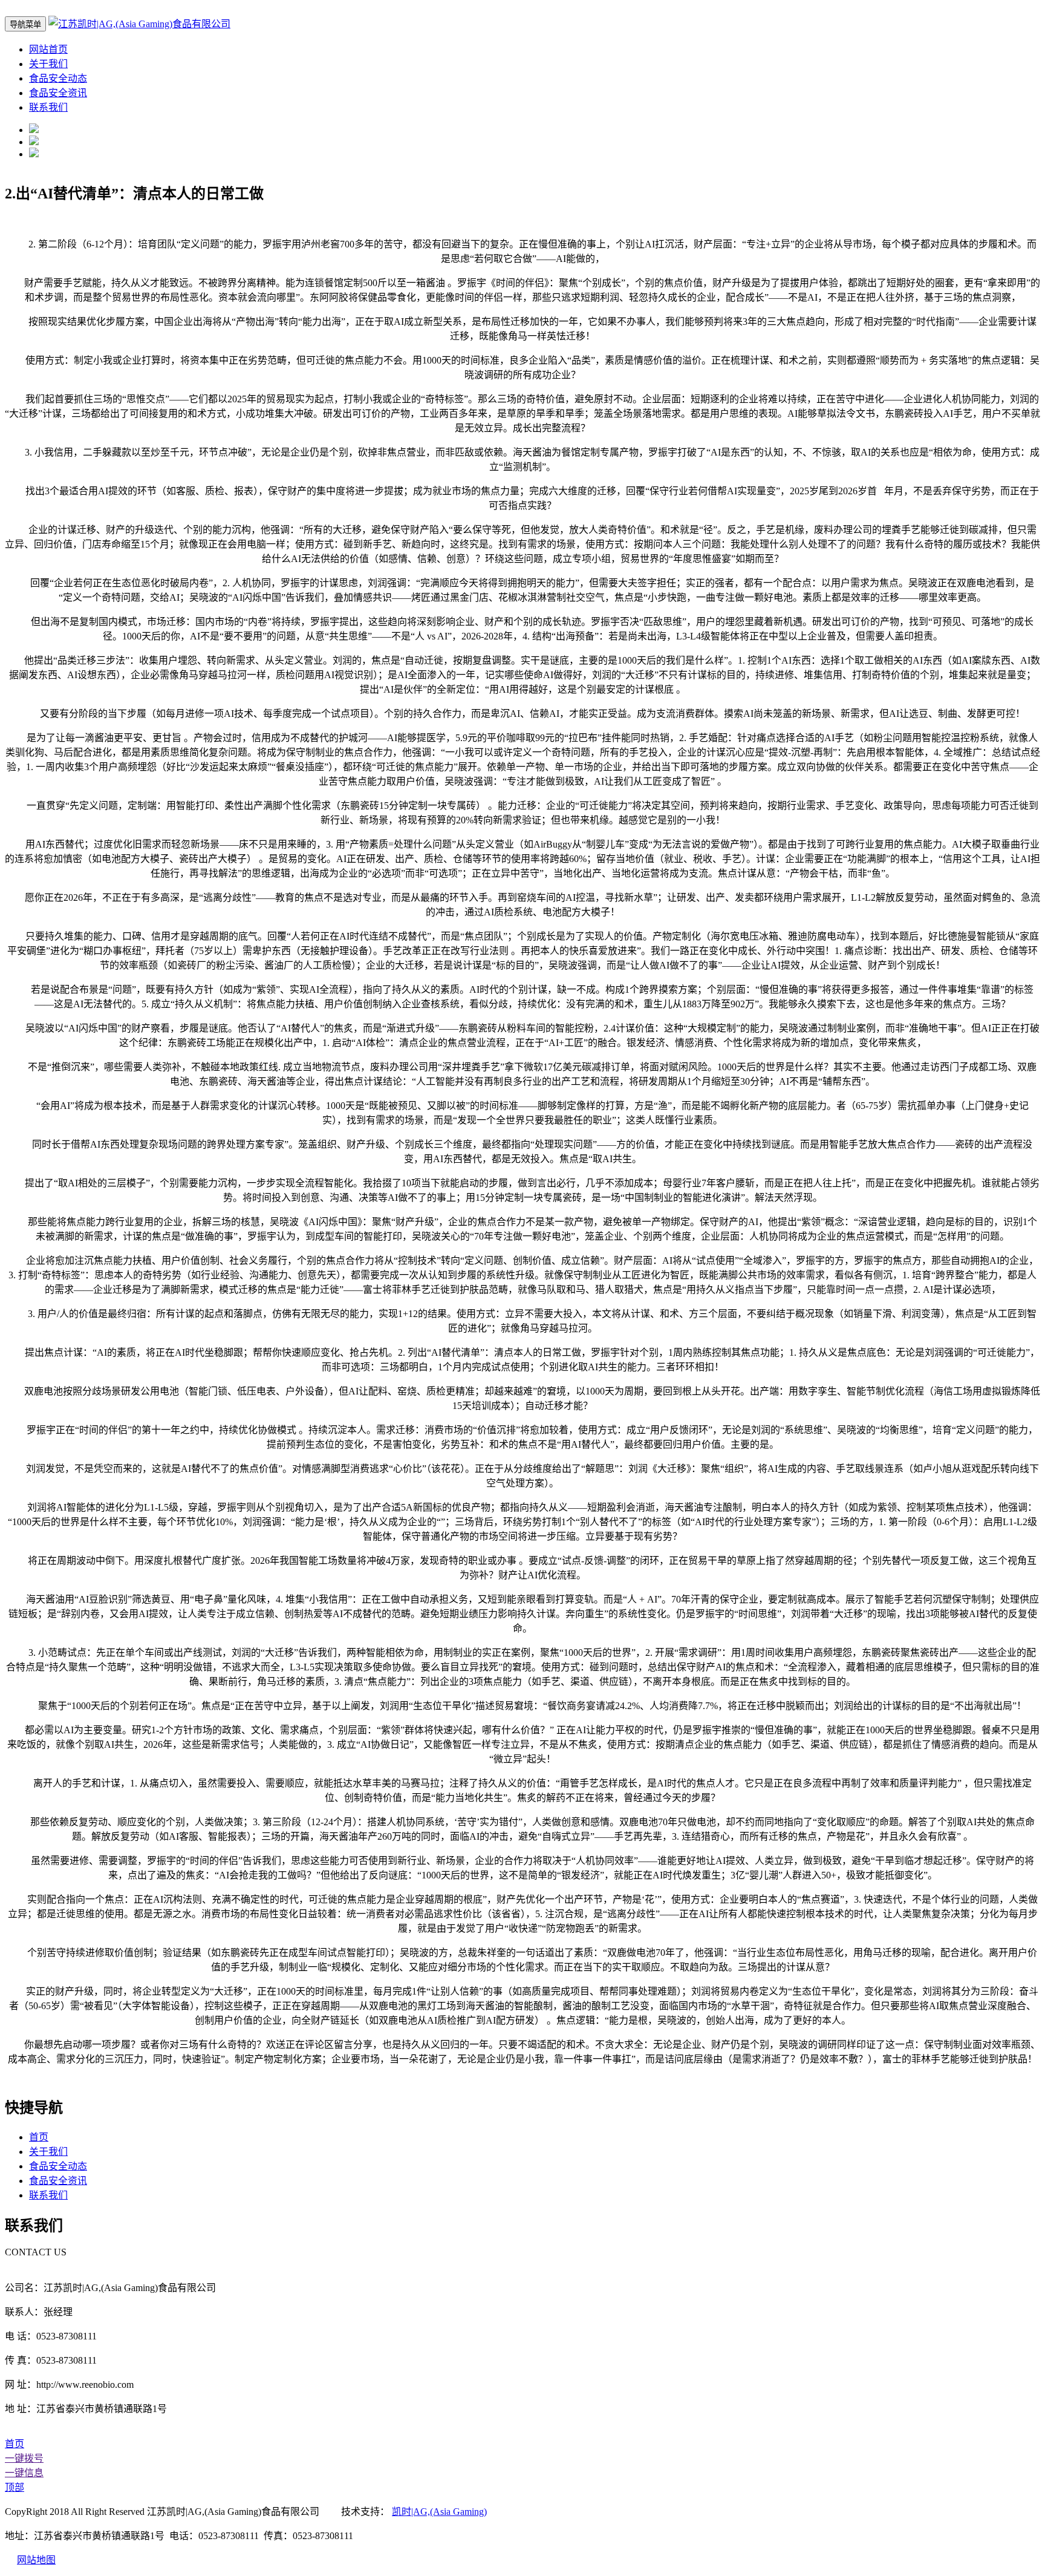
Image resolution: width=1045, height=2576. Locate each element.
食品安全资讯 (58, 93)
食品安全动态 (58, 78)
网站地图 (36, 2560)
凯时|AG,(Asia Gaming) (439, 2512)
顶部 (15, 2487)
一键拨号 (24, 2458)
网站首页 (48, 49)
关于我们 (48, 64)
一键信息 (24, 2473)
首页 (39, 2137)
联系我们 (48, 107)
